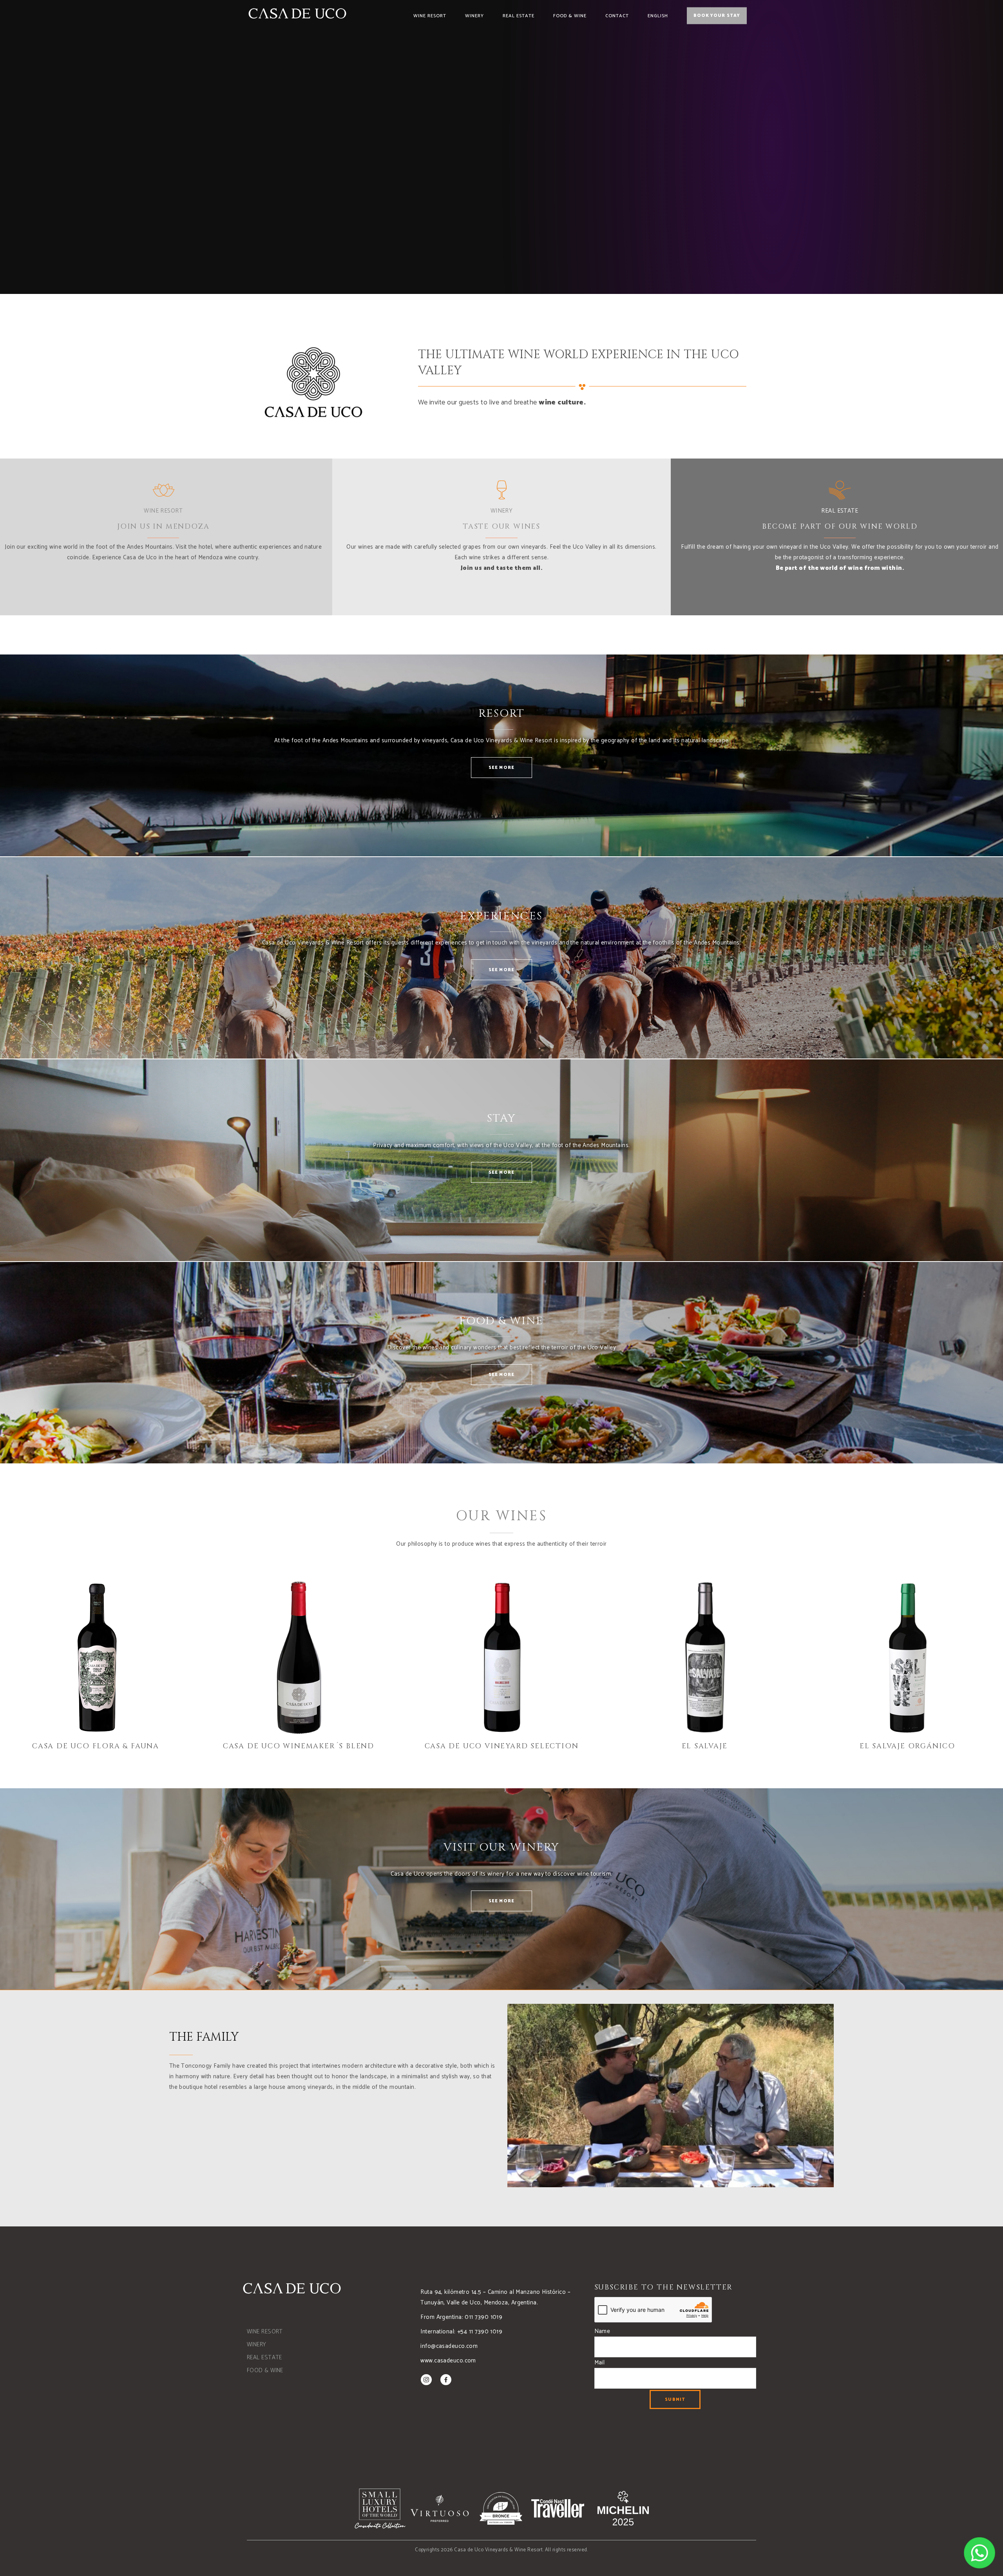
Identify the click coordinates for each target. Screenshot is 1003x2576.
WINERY (502, 511)
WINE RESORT (163, 511)
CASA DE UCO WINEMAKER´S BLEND (299, 1746)
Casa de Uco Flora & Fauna (96, 1746)
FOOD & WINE (265, 2370)
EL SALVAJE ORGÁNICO (907, 1746)
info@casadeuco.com (449, 2346)
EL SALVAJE (705, 1746)
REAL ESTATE (840, 511)
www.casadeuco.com (448, 2361)
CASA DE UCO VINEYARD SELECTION (502, 1746)
